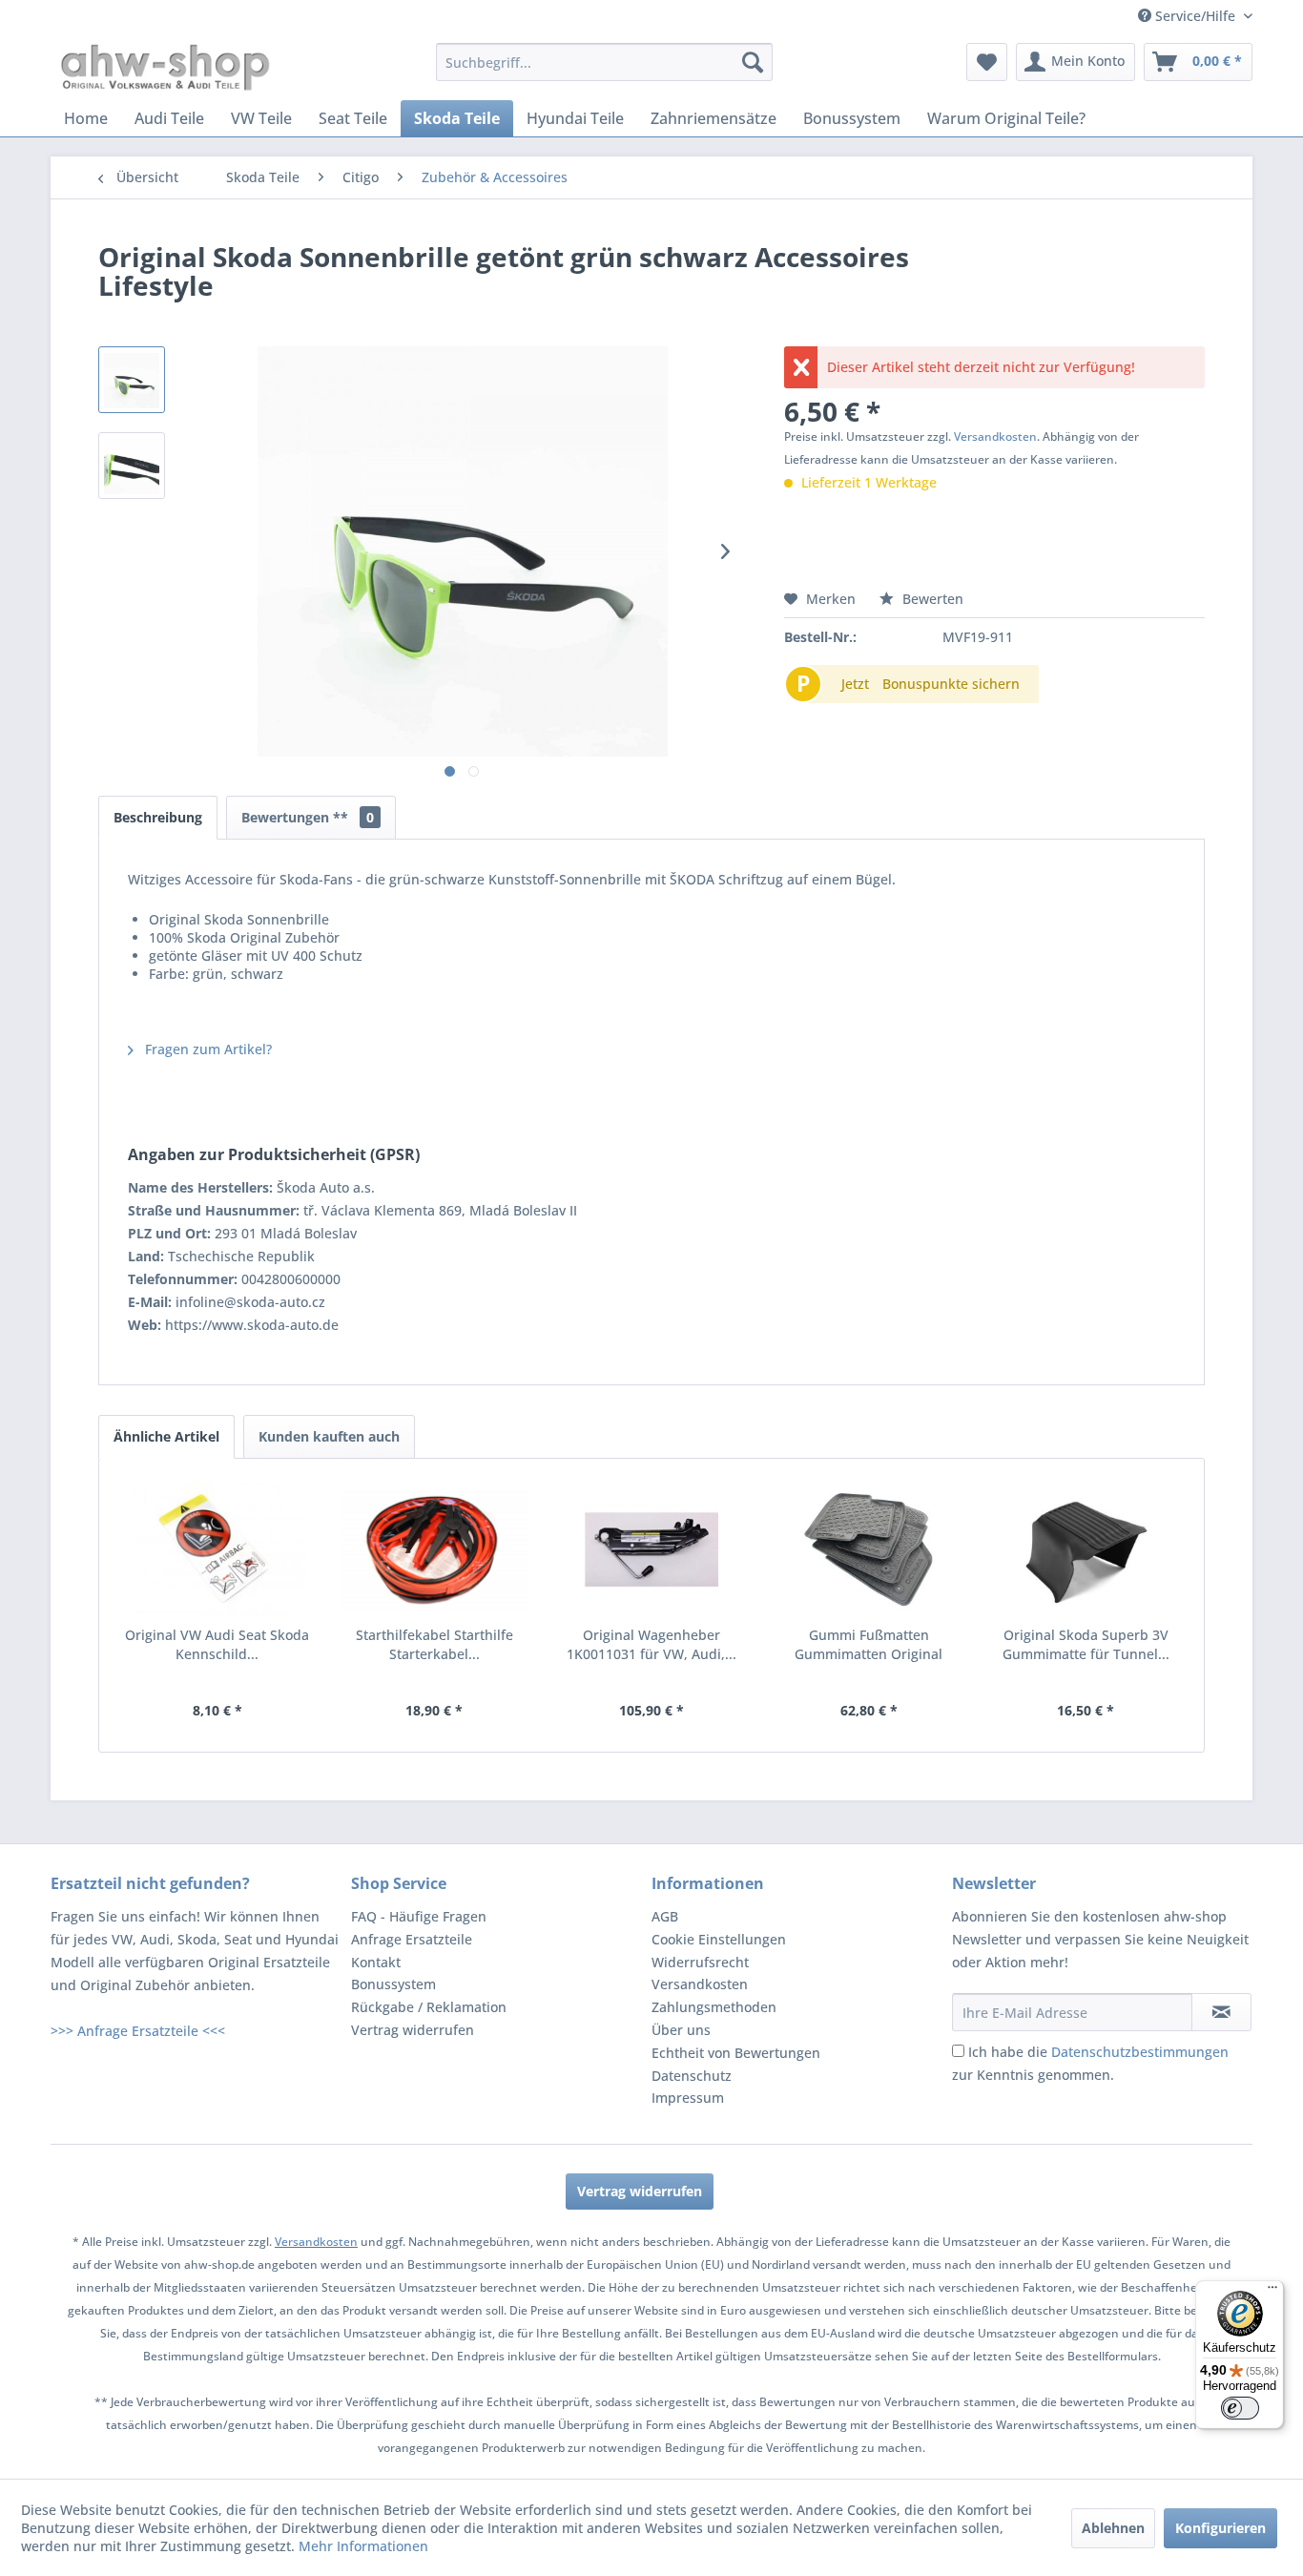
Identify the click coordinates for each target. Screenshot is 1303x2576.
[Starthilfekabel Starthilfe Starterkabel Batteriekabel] (435, 1549)
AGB (665, 1916)
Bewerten (931, 599)
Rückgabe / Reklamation (429, 2007)
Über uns (681, 2030)
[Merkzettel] (987, 62)
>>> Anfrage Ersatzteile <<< (138, 2031)
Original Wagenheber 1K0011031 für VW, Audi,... (651, 1644)
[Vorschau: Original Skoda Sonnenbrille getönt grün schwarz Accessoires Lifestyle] (132, 380)
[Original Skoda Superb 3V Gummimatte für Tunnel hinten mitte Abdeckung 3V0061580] (1086, 1549)
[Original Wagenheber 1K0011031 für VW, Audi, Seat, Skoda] (651, 1549)
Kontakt (376, 1962)
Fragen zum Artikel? (207, 1049)
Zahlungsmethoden (714, 2007)
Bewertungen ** (308, 817)
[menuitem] (604, 62)
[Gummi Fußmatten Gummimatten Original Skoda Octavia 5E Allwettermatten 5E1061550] (869, 1549)
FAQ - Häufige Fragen (419, 1916)
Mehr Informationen (363, 2546)
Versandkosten (995, 436)
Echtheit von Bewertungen (736, 2053)
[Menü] (1272, 2292)
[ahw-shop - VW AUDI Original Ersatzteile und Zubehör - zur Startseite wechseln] (165, 67)
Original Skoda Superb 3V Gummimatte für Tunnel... (1086, 1644)
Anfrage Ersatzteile (412, 1939)
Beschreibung (158, 817)
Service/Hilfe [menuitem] (1195, 16)
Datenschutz (692, 2076)
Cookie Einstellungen (719, 1939)
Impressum (688, 2098)
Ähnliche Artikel (166, 1436)
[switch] (1240, 2408)
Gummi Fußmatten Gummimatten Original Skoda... (869, 1645)
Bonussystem (393, 1984)
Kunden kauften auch (329, 1436)
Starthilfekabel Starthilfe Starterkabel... (434, 1644)
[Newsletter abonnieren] (1221, 2012)
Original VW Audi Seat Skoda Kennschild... (217, 1644)
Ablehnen (1113, 2528)
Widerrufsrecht (700, 1962)
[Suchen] (753, 62)
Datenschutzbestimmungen (1140, 2052)
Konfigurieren (1220, 2528)
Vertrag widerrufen (413, 2030)
